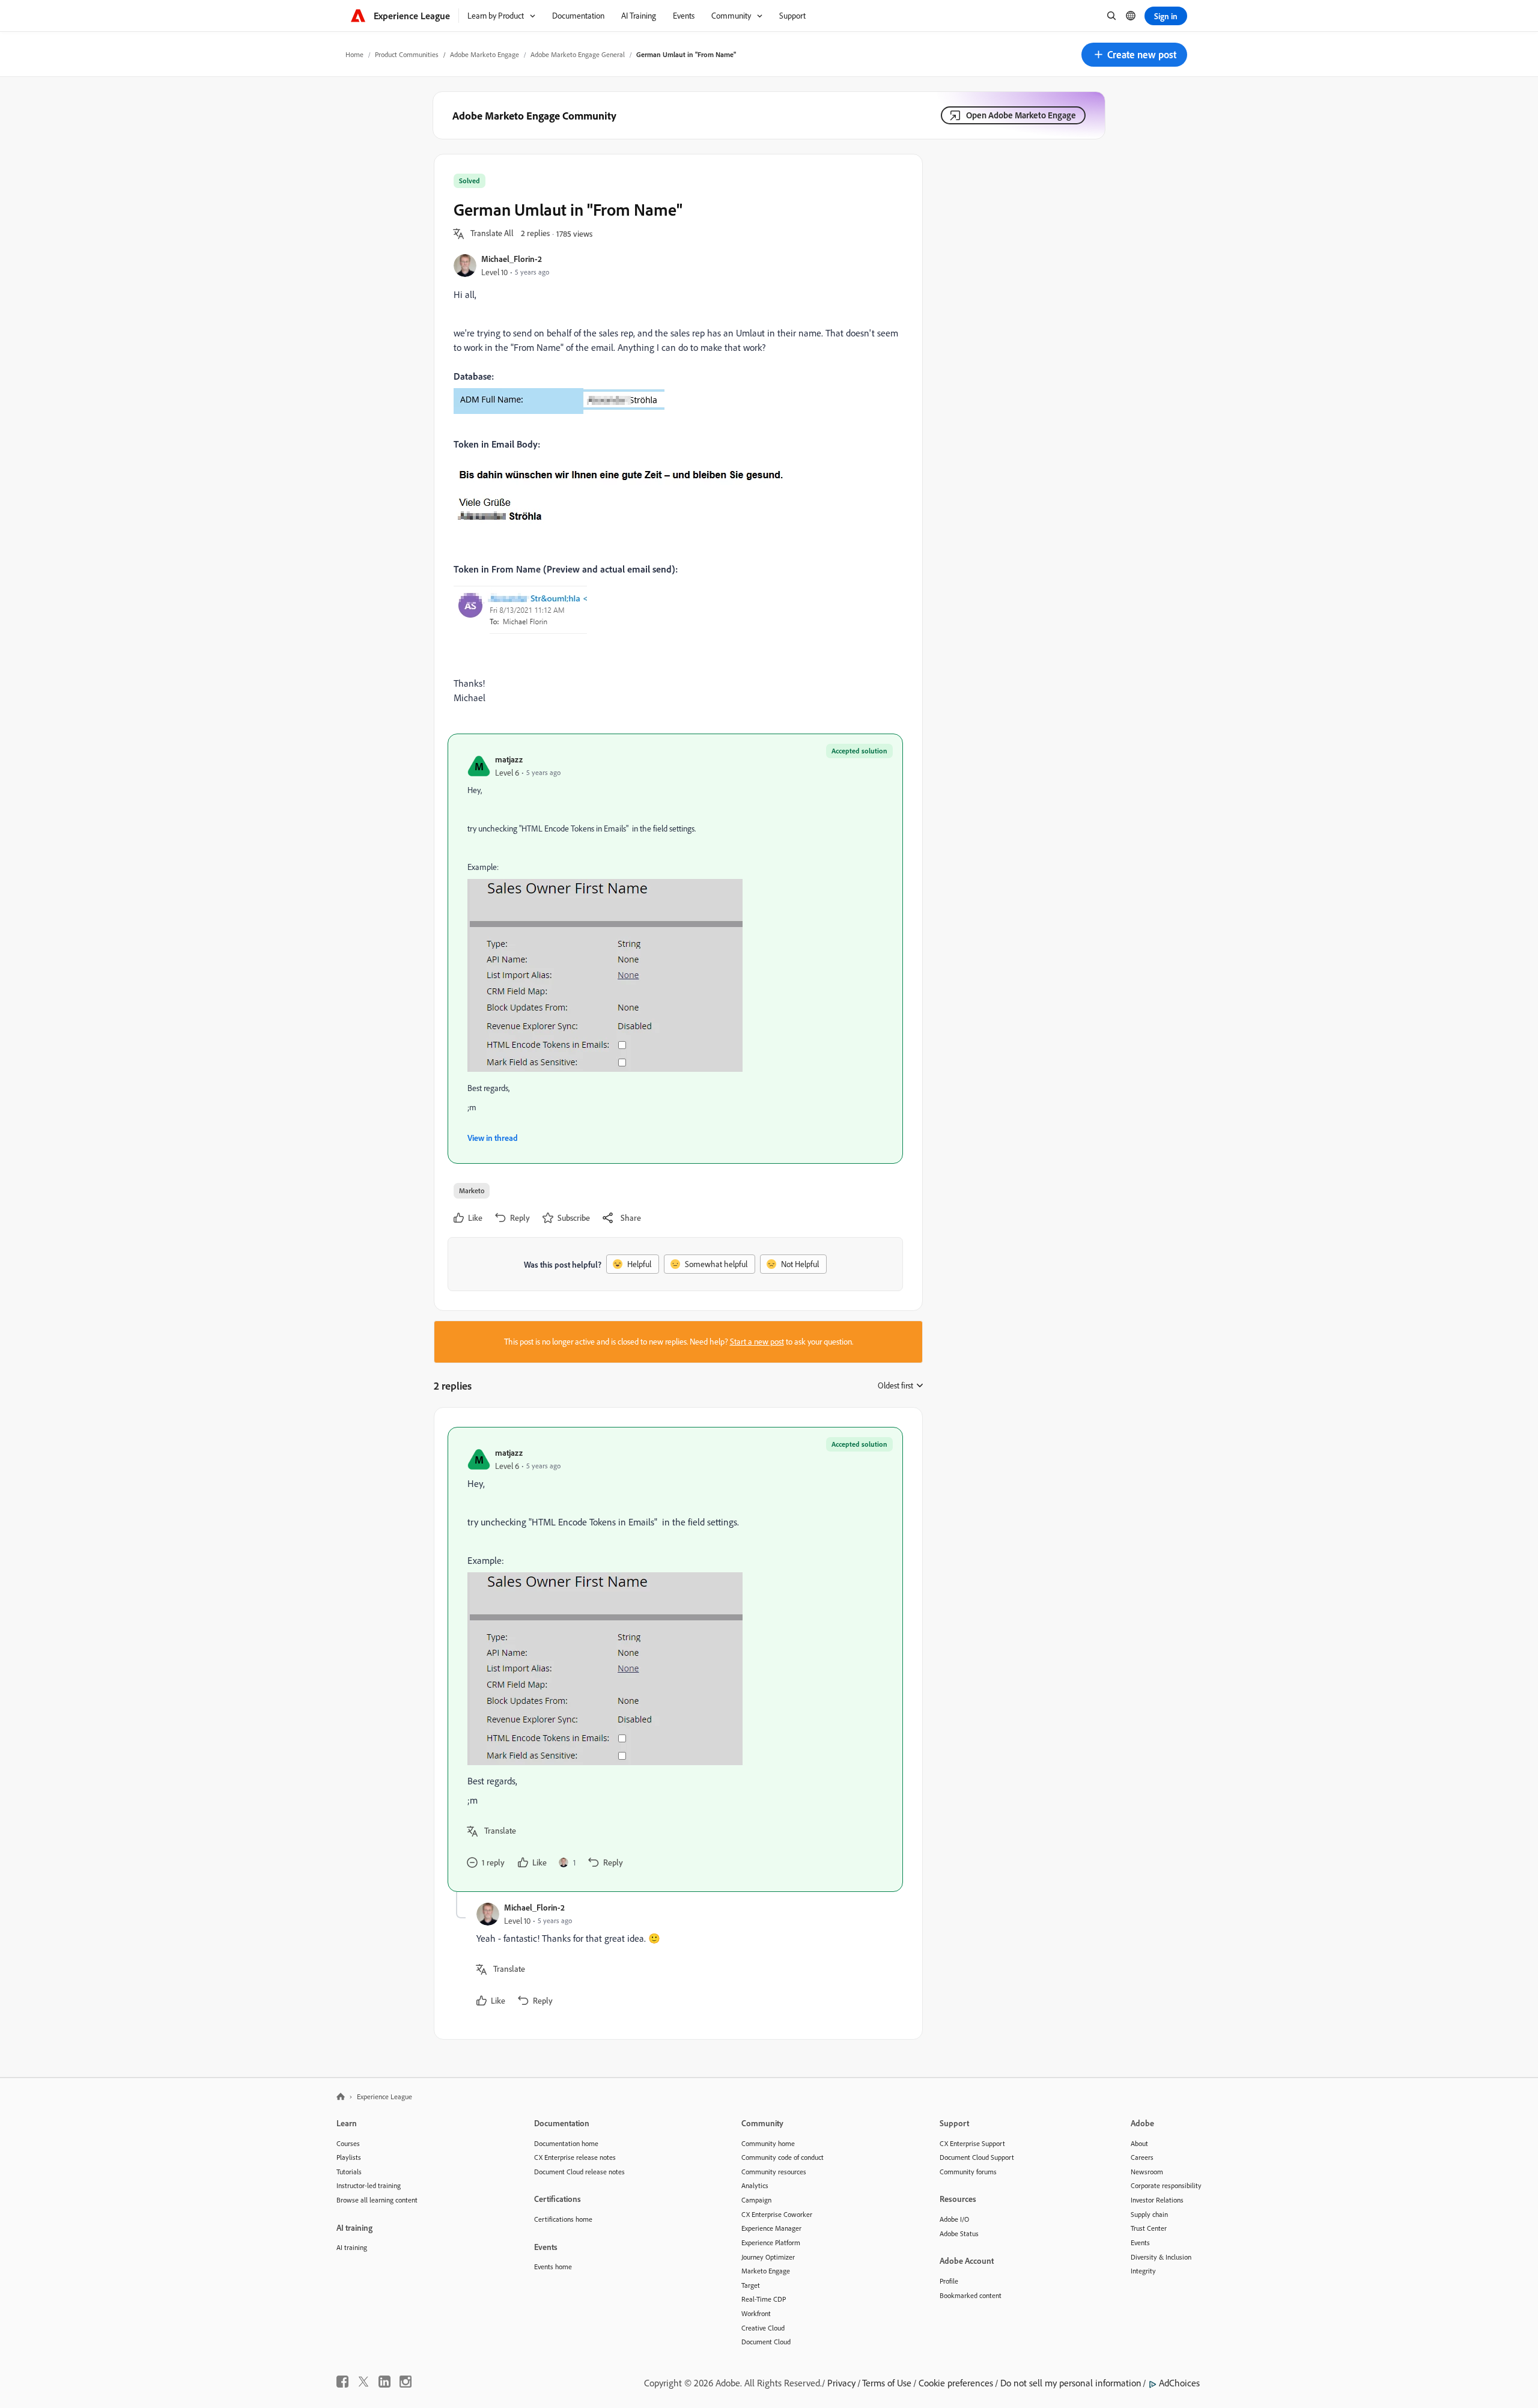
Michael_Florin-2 (512, 259)
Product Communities (407, 54)
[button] (1134, 55)
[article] (675, 1659)
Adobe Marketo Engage (485, 54)
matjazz (509, 759)
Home (354, 54)
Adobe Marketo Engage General (578, 54)
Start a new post (757, 1342)
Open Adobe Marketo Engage (1021, 115)
